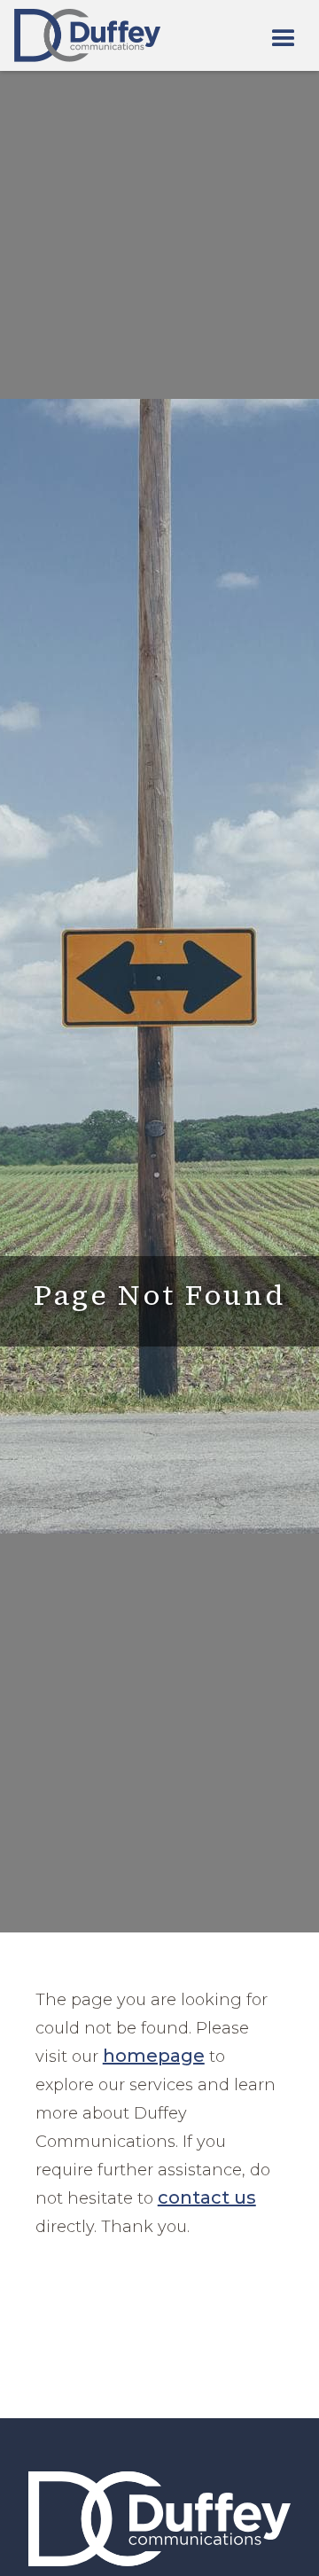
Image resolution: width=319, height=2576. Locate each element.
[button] (284, 39)
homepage (154, 2056)
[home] (87, 35)
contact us (207, 2197)
